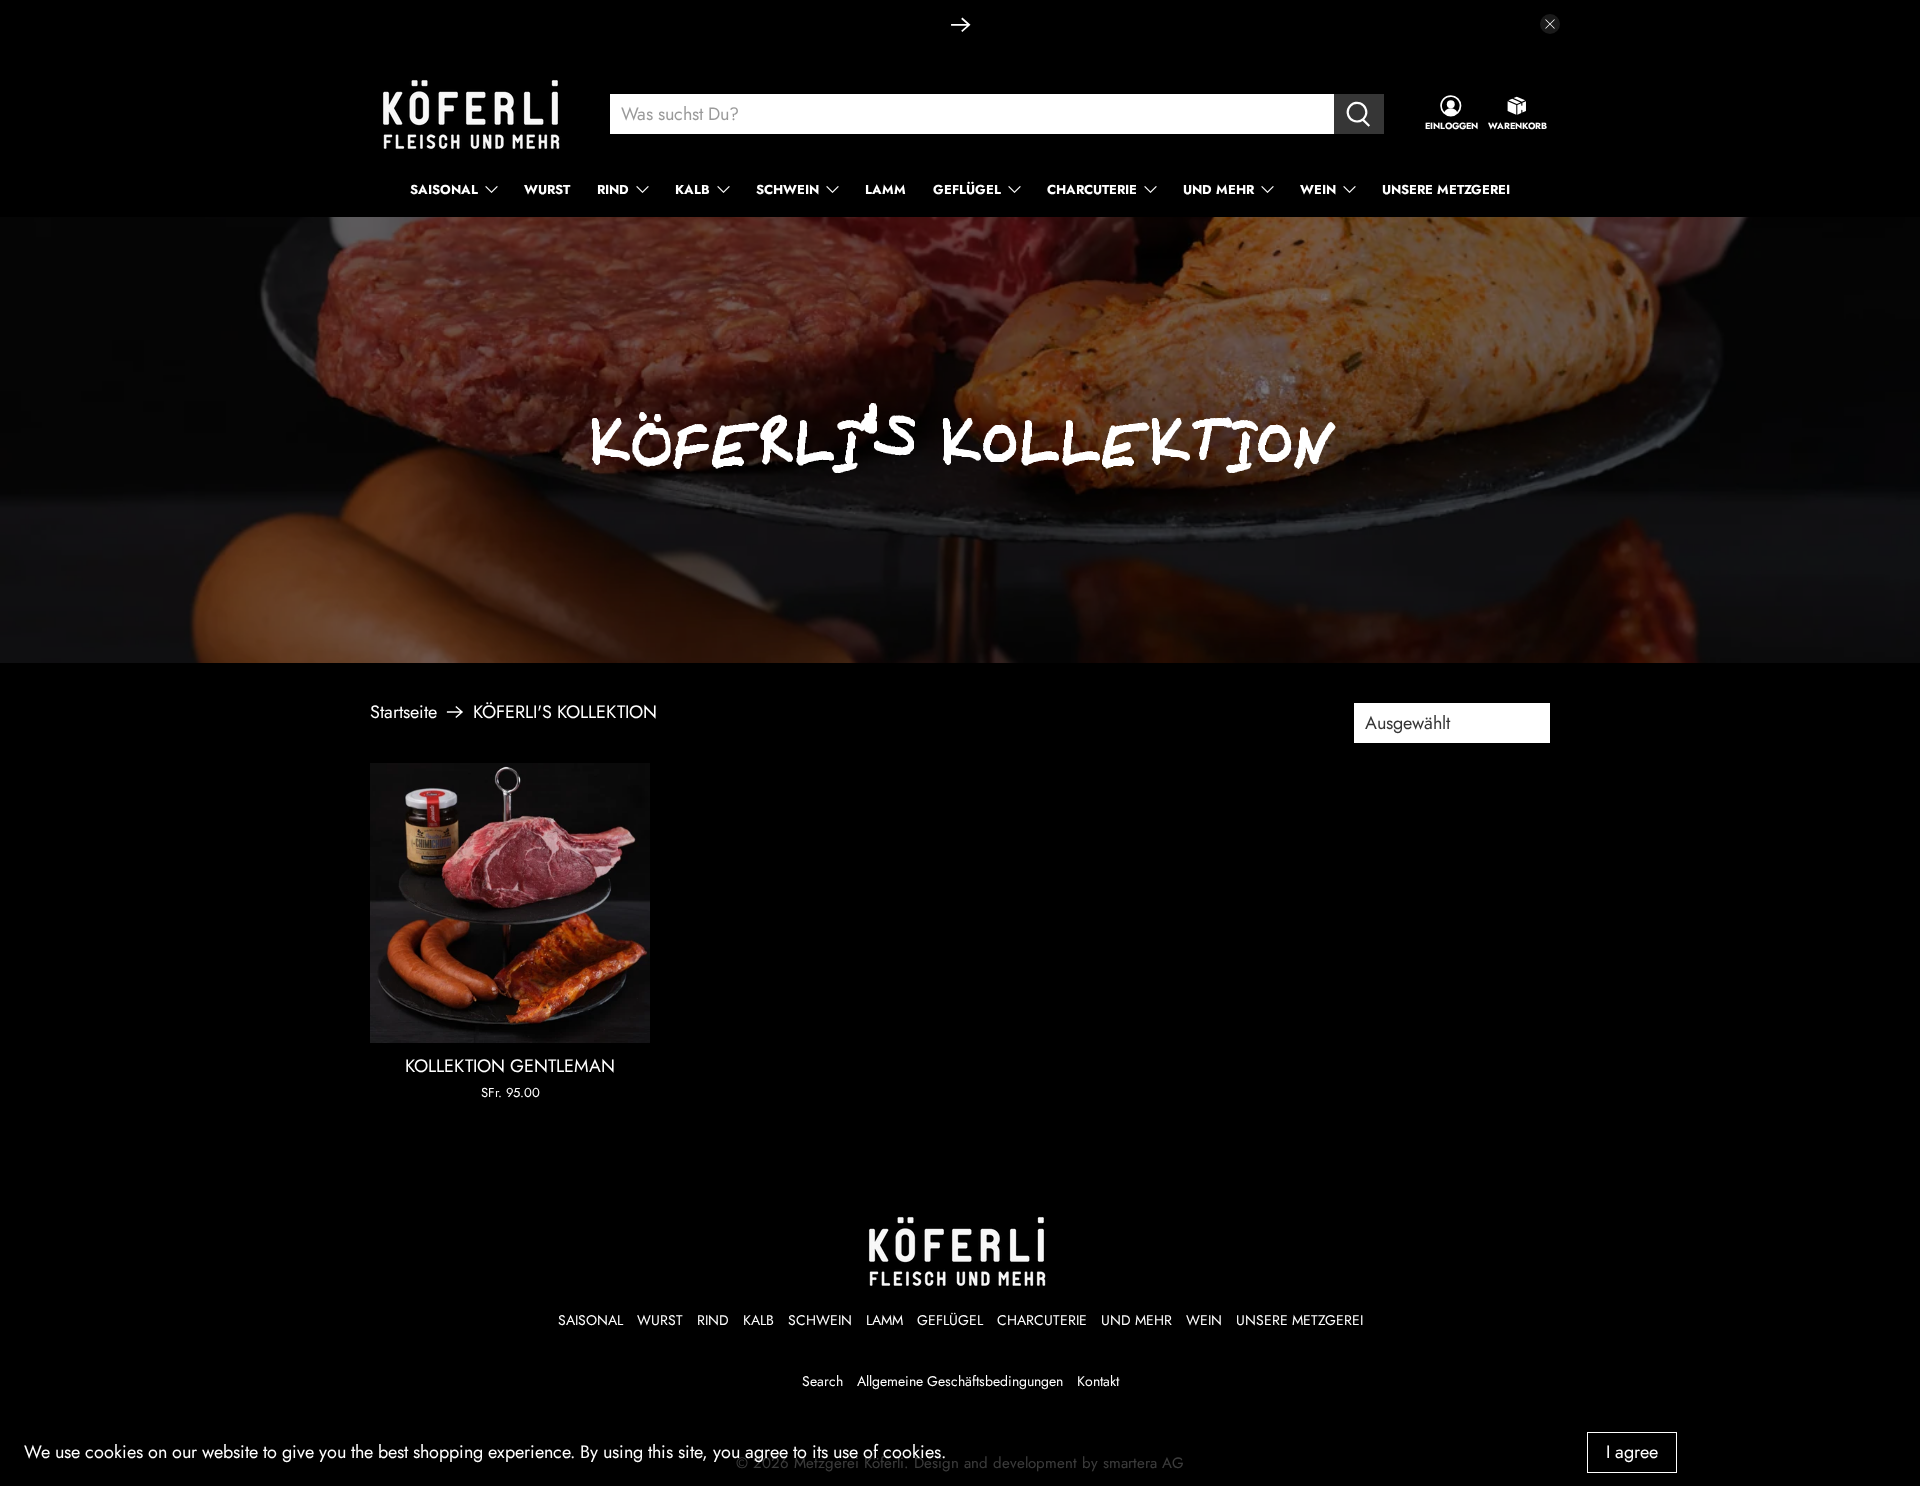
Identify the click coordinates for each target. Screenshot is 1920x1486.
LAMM (885, 189)
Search (822, 1381)
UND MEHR (1218, 189)
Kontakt (1098, 1381)
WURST (547, 189)
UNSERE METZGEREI (1446, 189)
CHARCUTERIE (1092, 189)
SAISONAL (444, 189)
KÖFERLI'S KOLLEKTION (565, 712)
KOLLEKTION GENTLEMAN (510, 1065)
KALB (692, 189)
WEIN (1318, 189)
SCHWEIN (787, 189)
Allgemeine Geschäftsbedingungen (960, 1381)
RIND (613, 189)
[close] (1550, 24)
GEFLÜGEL (967, 189)
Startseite (403, 712)
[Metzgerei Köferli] (474, 114)
